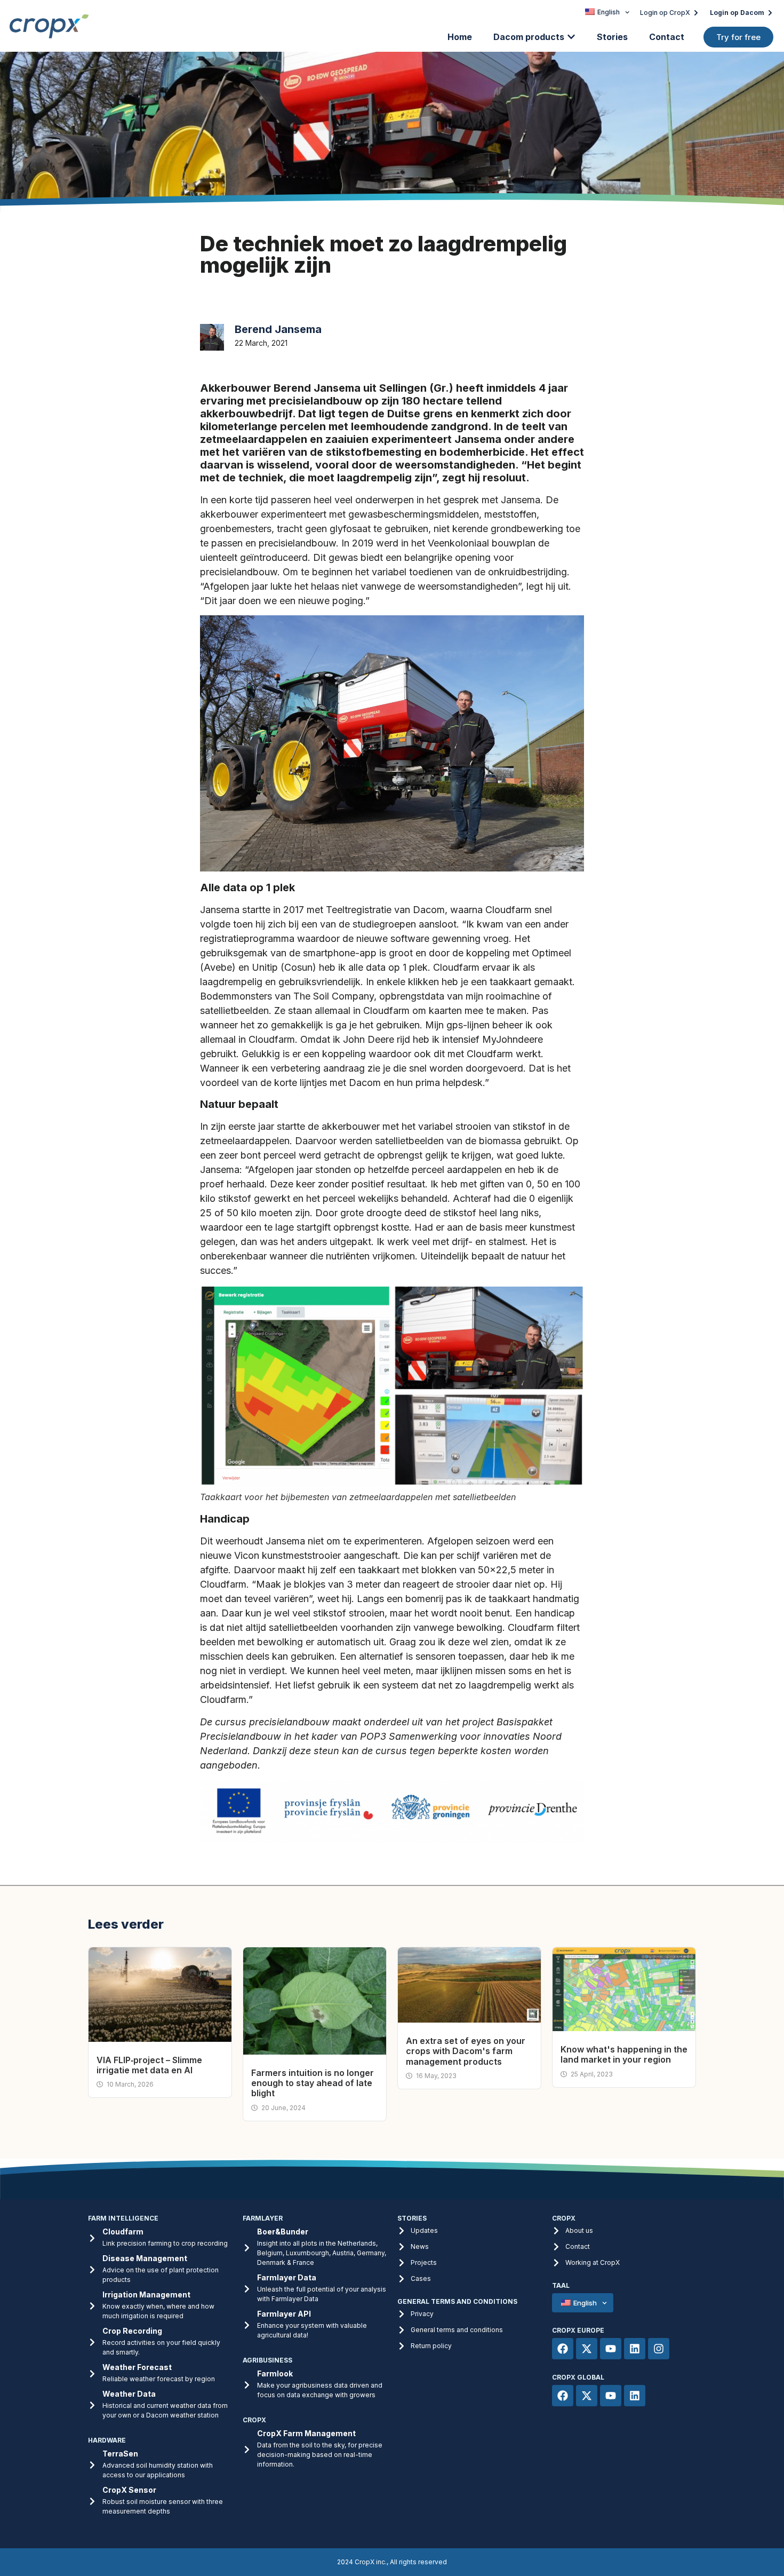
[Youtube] (611, 2349)
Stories (612, 37)
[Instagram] (659, 2349)
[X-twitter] (587, 2349)
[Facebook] (563, 2349)
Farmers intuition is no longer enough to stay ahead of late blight (313, 2083)
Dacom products (529, 37)
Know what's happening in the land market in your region (624, 2054)
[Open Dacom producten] (571, 37)
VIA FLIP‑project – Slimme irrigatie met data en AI (149, 2065)
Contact (667, 37)
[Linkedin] (635, 2349)
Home (460, 37)
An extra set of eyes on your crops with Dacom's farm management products (466, 2051)
